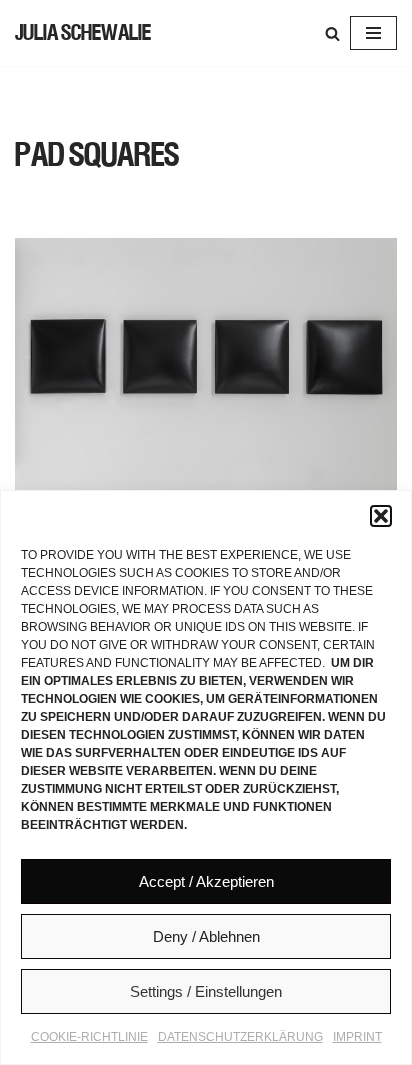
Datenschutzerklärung (240, 1037)
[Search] (332, 33)
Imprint (357, 1037)
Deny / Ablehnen (206, 936)
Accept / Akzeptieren (206, 881)
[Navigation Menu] (373, 33)
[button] (381, 516)
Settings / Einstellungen (206, 991)
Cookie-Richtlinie (89, 1037)
